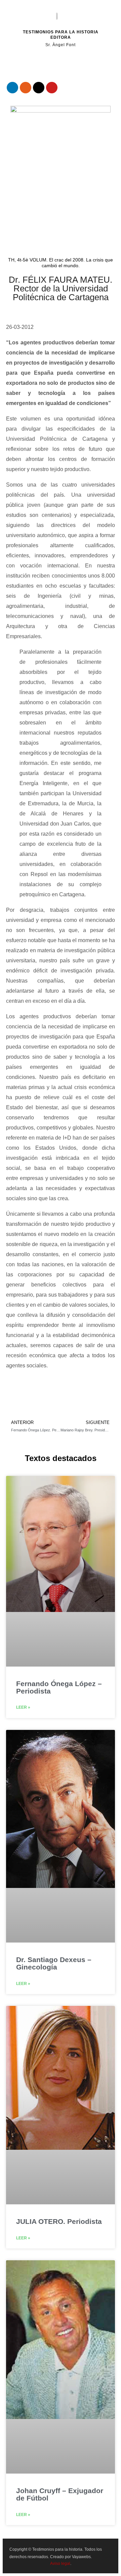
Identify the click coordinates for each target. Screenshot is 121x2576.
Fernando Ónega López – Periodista (59, 1687)
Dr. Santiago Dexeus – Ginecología (54, 1963)
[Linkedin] (12, 88)
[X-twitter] (39, 88)
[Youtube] (52, 88)
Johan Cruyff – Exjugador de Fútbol (60, 2494)
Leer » (23, 1707)
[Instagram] (26, 88)
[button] (52, 62)
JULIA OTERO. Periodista (59, 2221)
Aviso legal (60, 2564)
